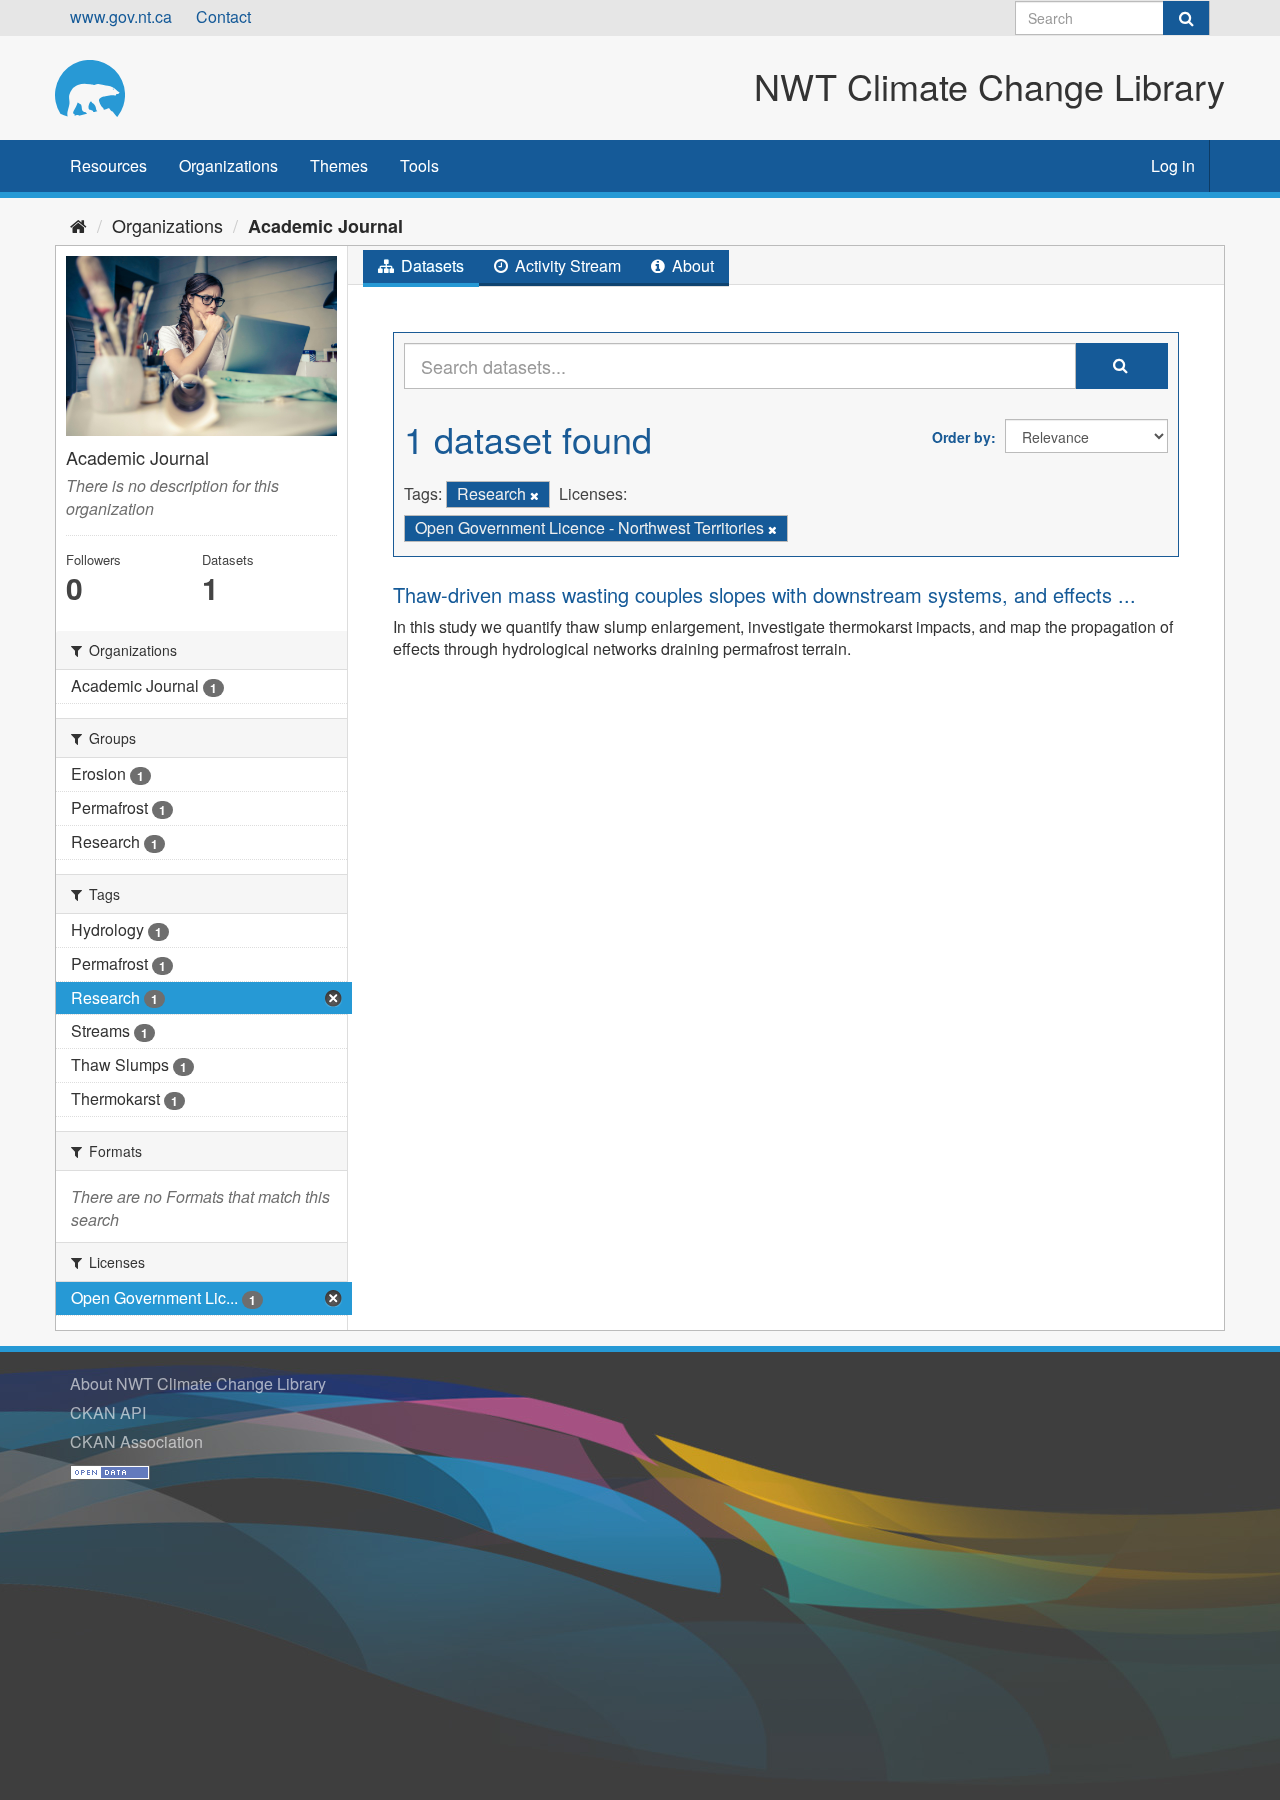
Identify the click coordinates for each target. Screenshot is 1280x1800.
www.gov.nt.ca (121, 16)
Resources (108, 165)
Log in (1173, 165)
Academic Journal (325, 226)
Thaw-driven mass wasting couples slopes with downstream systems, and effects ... (764, 594)
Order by (961, 437)
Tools (419, 165)
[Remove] (534, 495)
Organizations (228, 165)
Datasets (430, 265)
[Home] (78, 225)
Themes (339, 165)
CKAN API (108, 1412)
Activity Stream (566, 265)
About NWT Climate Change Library (198, 1383)
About (691, 265)
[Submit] (1186, 18)
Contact (223, 16)
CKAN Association (136, 1441)
